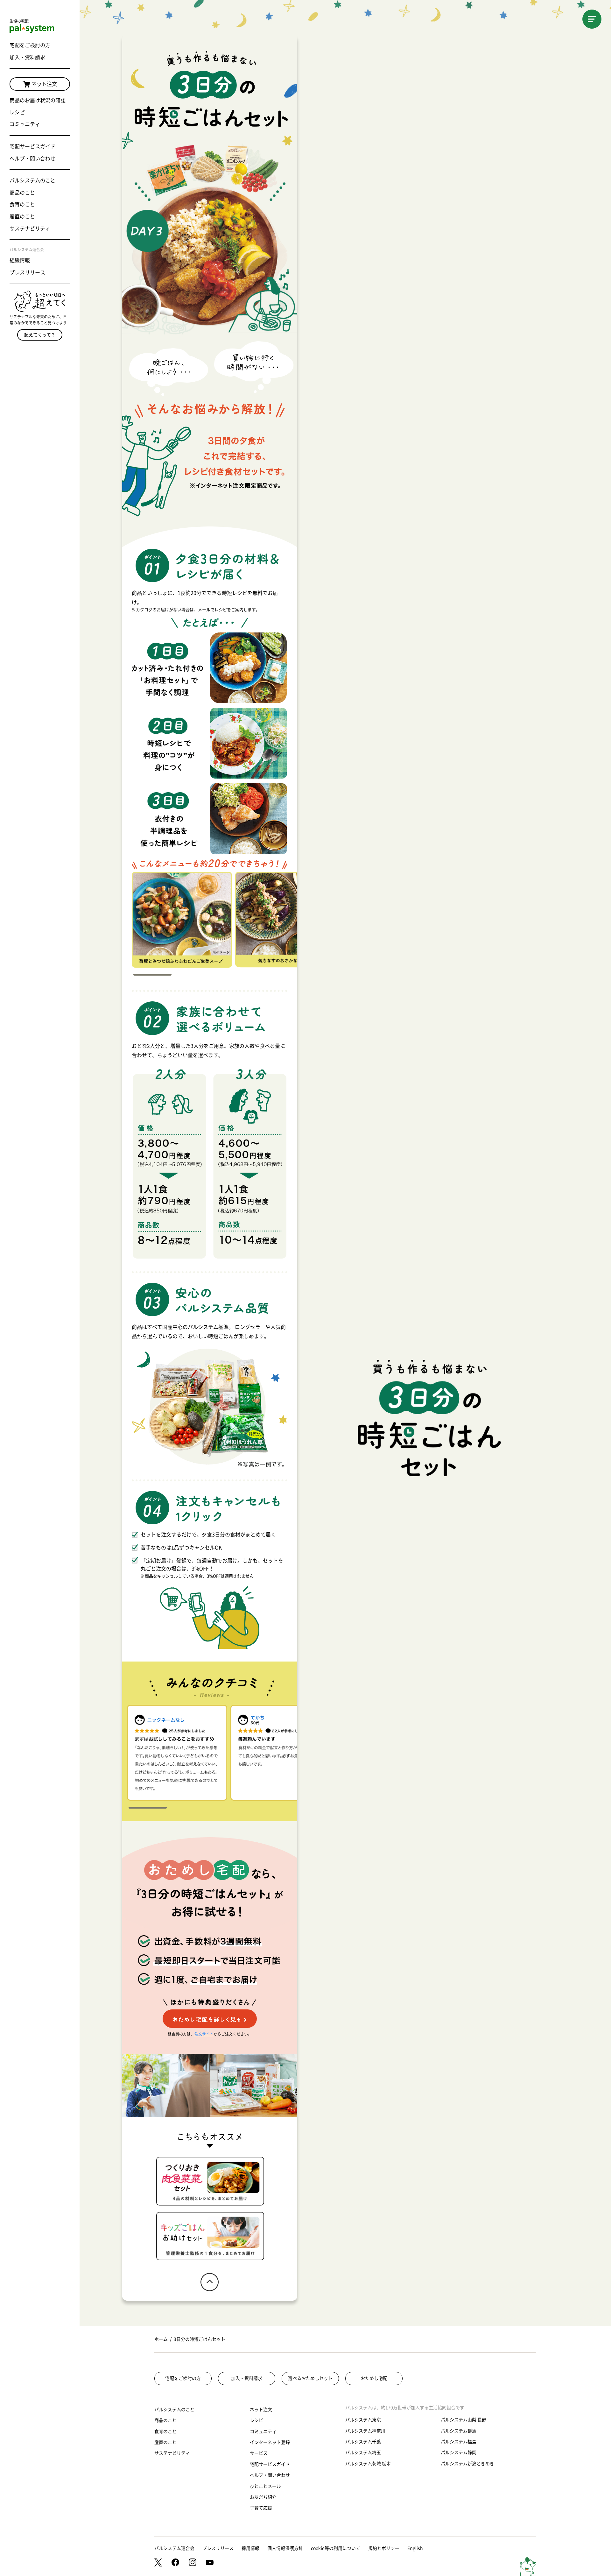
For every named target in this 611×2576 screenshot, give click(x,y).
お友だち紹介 (263, 2497)
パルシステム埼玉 (363, 2452)
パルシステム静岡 (459, 2452)
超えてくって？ (40, 335)
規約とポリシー (384, 2548)
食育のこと (22, 204)
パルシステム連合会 (174, 2548)
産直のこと (22, 216)
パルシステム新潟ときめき (467, 2464)
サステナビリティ (30, 229)
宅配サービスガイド (32, 146)
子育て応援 (261, 2508)
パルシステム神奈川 (365, 2431)
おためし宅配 (374, 2378)
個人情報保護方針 (285, 2548)
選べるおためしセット (310, 2378)
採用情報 (250, 2548)
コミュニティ (25, 124)
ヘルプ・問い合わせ (32, 159)
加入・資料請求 (27, 57)
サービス (259, 2453)
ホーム (161, 2339)
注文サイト (204, 2034)
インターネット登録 (270, 2442)
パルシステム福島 (459, 2442)
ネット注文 (44, 84)
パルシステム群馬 (459, 2431)
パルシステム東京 (363, 2420)
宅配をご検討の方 (30, 45)
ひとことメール (265, 2486)
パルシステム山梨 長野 (464, 2420)
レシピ (17, 112)
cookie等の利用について (336, 2548)
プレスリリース (27, 272)
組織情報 (20, 260)
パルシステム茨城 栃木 (368, 2464)
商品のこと (22, 193)
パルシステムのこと (32, 180)
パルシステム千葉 (363, 2442)
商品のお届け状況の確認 (38, 100)
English (415, 2548)
